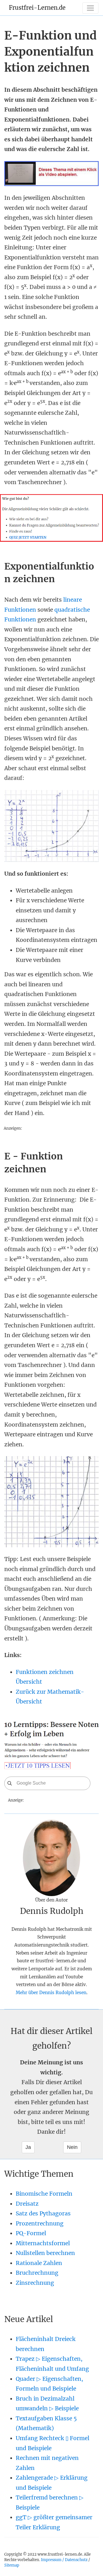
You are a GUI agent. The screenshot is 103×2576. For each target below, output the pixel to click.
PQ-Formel (31, 2233)
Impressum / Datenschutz (64, 2560)
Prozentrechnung (40, 2223)
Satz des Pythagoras (43, 2213)
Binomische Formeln (44, 2194)
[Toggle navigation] (90, 8)
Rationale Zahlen (39, 2263)
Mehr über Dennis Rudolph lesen (51, 1993)
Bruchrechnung (37, 2273)
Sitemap (12, 2565)
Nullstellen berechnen (45, 2253)
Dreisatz (27, 2204)
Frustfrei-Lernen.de (37, 8)
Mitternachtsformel (43, 2243)
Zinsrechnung (35, 2283)
